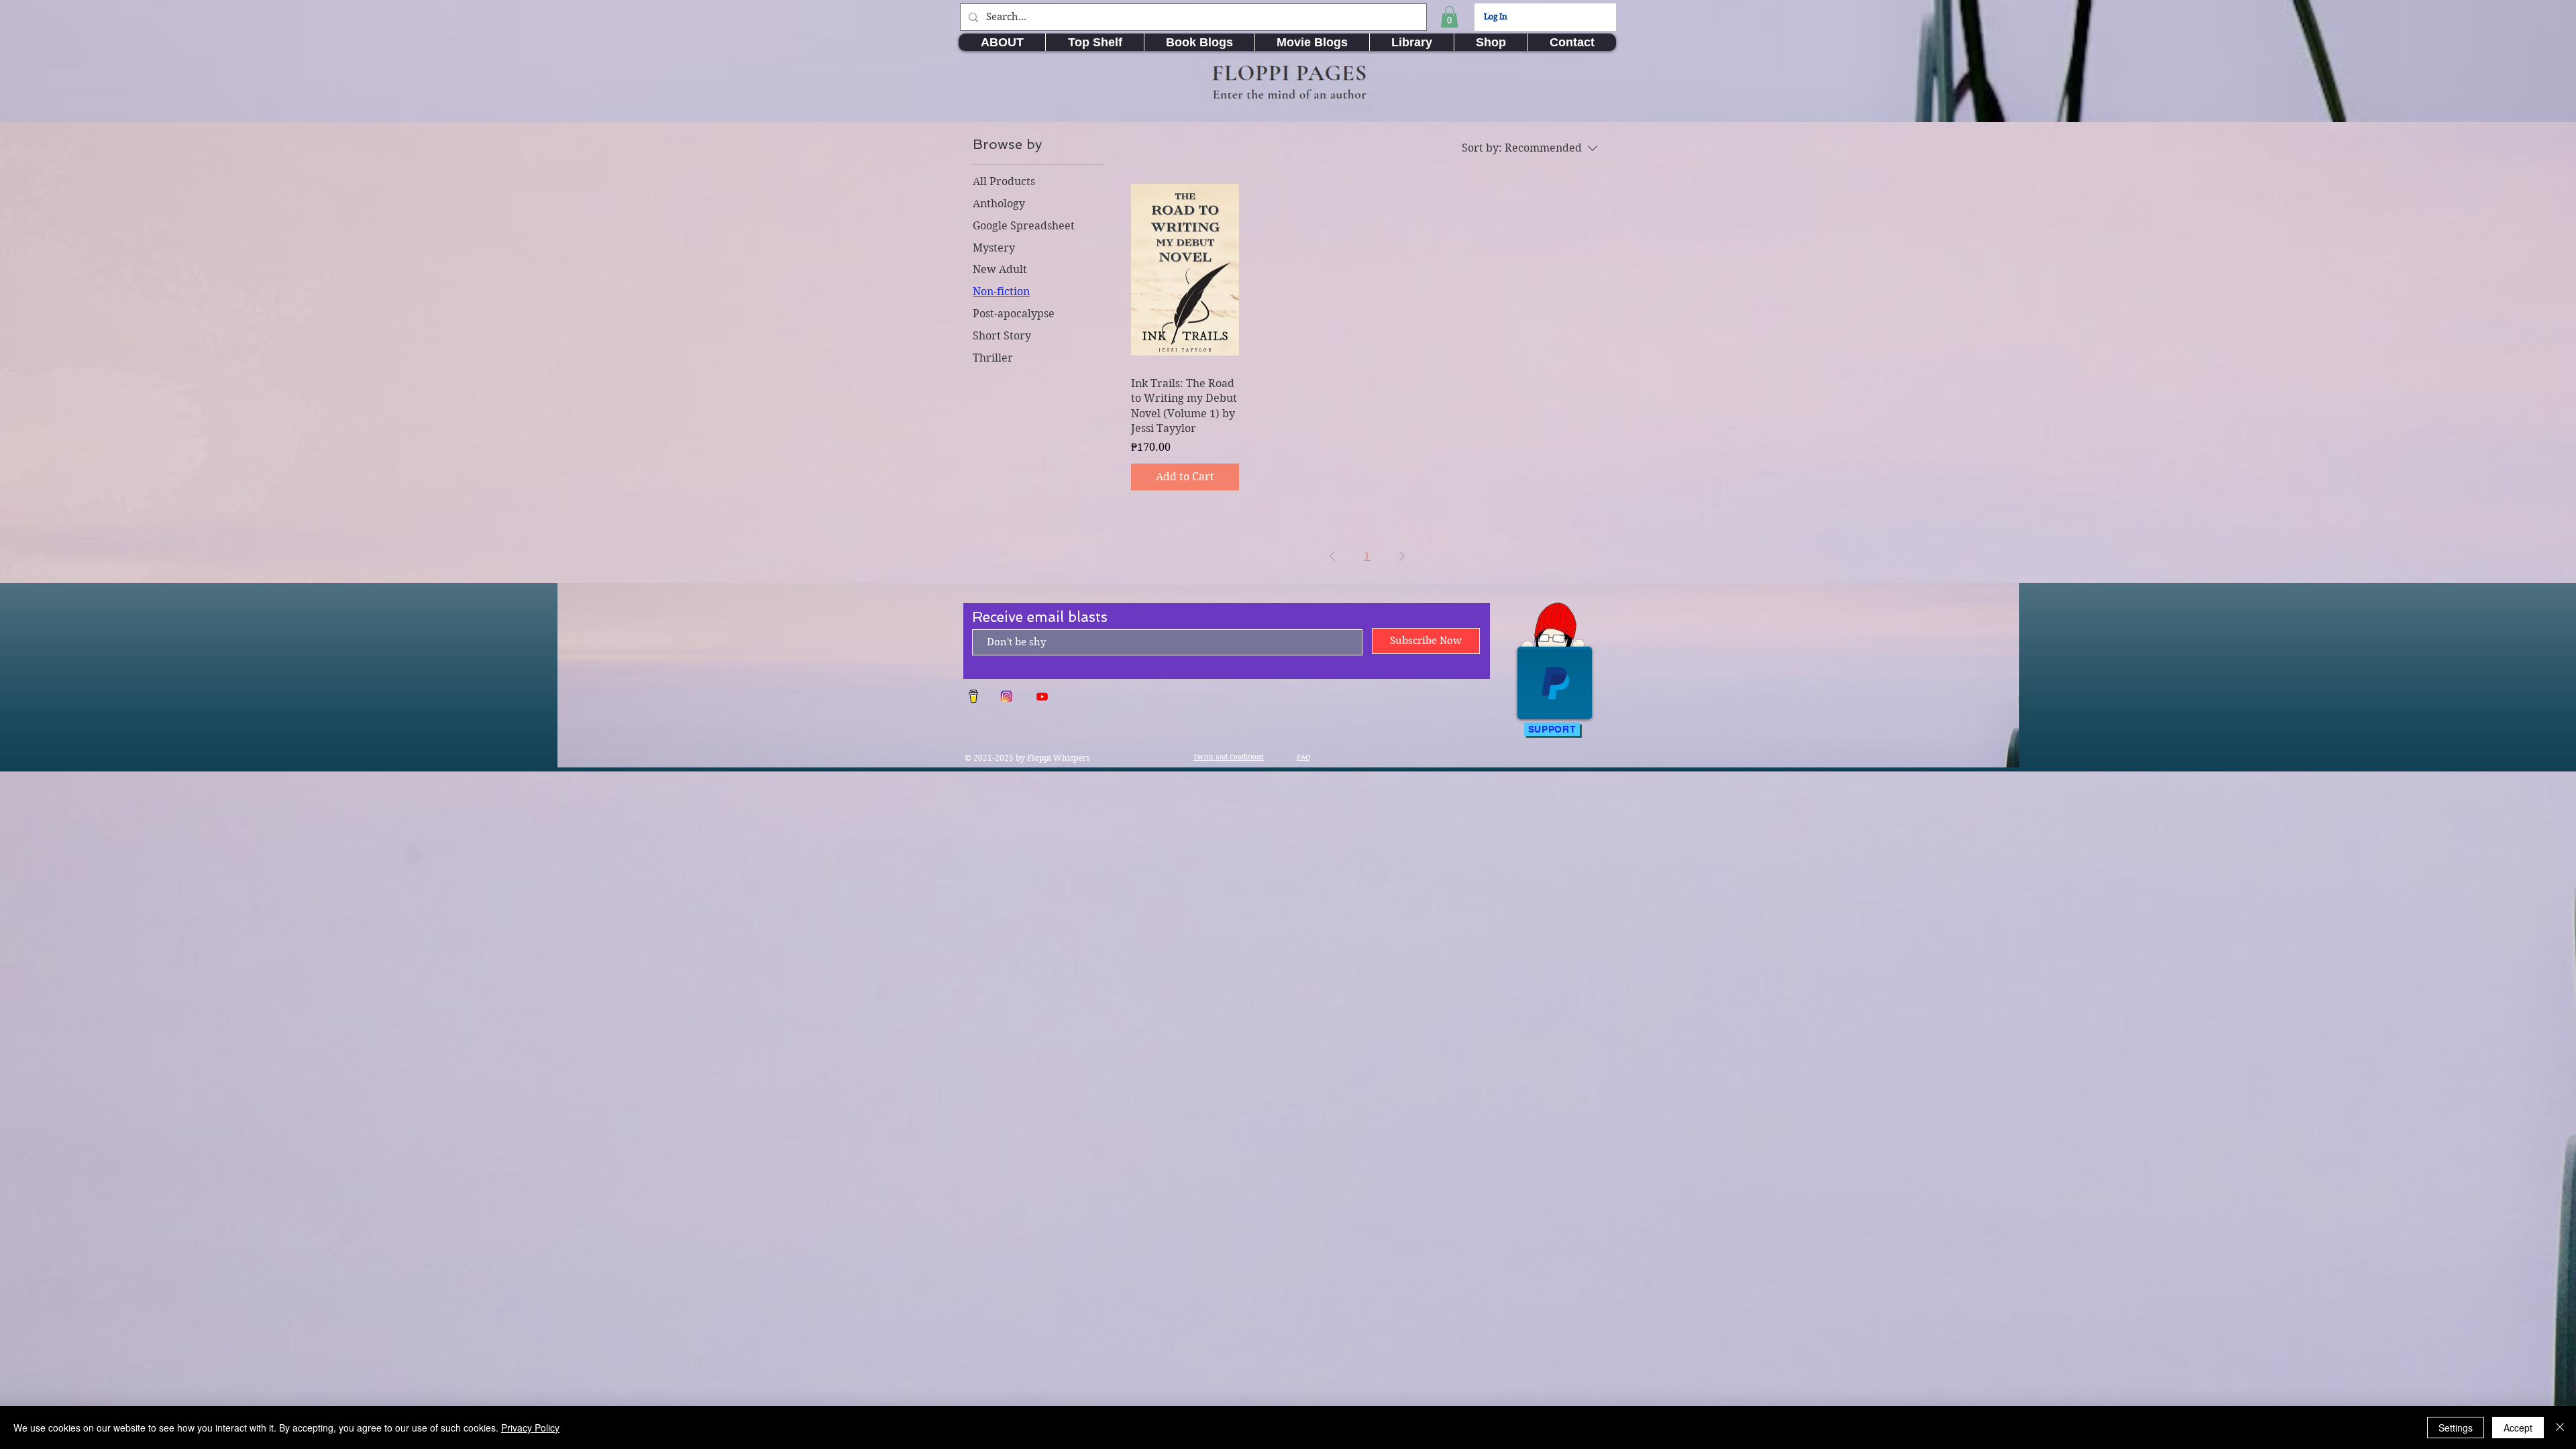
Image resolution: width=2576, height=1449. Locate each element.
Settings (2456, 1428)
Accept (2518, 1428)
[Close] (2560, 1428)
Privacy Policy (530, 1428)
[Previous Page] (1332, 556)
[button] (1449, 17)
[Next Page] (1402, 556)
